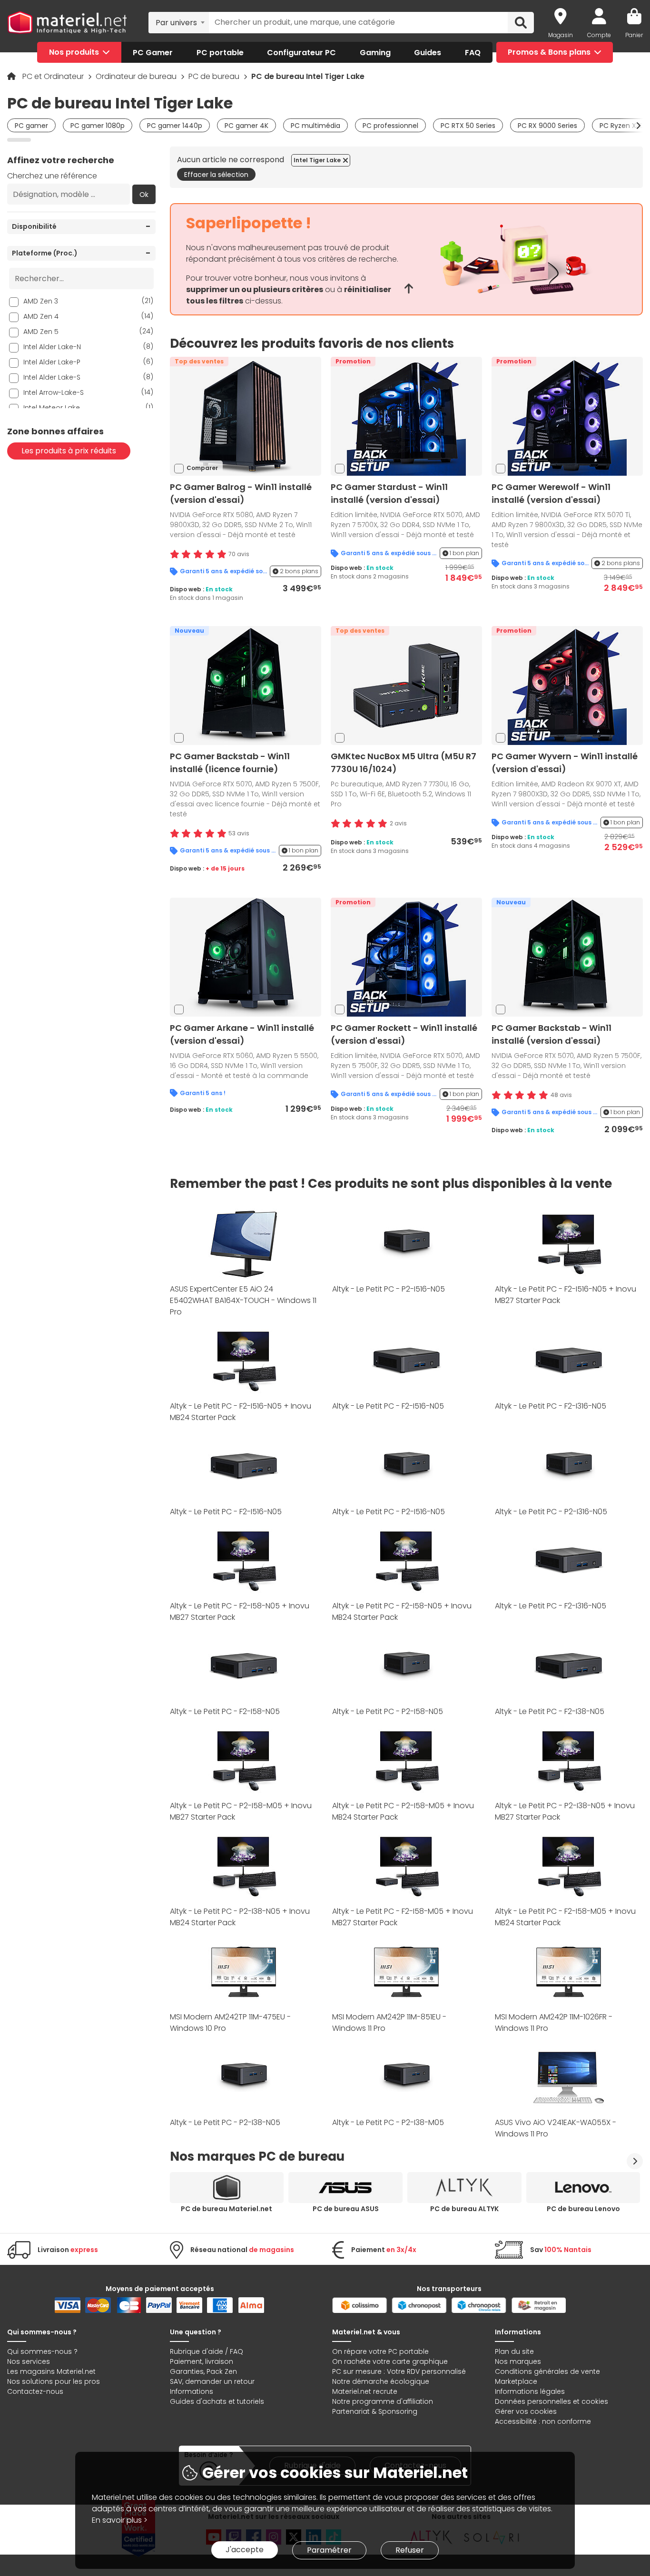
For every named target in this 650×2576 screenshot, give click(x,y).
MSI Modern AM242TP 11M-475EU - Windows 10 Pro (230, 2023)
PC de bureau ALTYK (464, 2209)
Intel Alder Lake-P (88, 362)
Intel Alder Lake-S (88, 377)
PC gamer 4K (246, 126)
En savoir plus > (120, 2520)
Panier (634, 35)
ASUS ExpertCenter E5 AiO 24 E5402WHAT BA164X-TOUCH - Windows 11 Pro (243, 1300)
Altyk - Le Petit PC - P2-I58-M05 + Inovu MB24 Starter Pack (403, 1811)
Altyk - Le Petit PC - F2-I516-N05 (388, 1406)
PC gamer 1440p (175, 126)
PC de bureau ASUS (346, 2209)
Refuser (410, 2550)
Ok (144, 195)
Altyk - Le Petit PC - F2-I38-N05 (550, 1711)
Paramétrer (329, 2550)
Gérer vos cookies (526, 2411)
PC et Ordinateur (54, 76)
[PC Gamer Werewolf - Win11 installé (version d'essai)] (567, 416)
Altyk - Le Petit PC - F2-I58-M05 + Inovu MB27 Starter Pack (403, 1917)
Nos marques (518, 2361)
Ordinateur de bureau (137, 76)
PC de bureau (215, 76)
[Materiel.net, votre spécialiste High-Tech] (67, 23)
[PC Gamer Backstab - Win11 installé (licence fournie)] (246, 685)
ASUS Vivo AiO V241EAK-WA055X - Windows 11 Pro (556, 2128)
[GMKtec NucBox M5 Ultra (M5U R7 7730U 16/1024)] (406, 685)
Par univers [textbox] (176, 23)
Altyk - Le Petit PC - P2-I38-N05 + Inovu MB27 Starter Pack (565, 1811)
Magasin (561, 35)
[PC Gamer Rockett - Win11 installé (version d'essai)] (406, 956)
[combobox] (179, 22)
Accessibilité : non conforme (543, 2421)
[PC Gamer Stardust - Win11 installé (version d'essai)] (406, 416)
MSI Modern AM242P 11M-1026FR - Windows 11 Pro (554, 2023)
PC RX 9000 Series (547, 126)
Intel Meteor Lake (88, 407)
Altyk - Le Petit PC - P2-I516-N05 (389, 1289)
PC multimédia (315, 126)
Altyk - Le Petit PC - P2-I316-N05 (551, 1512)
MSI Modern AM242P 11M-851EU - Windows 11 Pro (389, 2023)
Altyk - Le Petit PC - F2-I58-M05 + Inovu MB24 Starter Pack (565, 1917)
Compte (599, 35)
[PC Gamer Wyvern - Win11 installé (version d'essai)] (567, 685)
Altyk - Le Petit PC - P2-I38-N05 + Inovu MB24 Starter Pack (240, 1917)
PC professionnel (390, 126)
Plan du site (514, 2351)
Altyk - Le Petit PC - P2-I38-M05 (388, 2122)
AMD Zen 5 (88, 331)
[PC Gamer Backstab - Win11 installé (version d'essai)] (567, 956)
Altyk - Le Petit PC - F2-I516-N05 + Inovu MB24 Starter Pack (241, 1412)
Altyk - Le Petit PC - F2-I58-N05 (225, 1711)
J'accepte (245, 2550)
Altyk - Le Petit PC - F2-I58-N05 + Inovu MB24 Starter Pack (402, 1611)
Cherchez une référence (52, 176)
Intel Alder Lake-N (88, 347)
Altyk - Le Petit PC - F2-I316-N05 (551, 1406)
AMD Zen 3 (88, 301)
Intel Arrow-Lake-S (88, 392)
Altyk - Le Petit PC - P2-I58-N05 (388, 1711)
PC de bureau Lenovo (583, 2209)
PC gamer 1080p (98, 126)
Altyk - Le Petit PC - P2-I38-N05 (225, 2122)
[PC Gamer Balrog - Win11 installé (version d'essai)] (246, 416)
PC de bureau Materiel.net (227, 2209)
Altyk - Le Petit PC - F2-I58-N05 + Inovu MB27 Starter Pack (240, 1611)
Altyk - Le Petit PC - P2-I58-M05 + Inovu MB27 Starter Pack (241, 1811)
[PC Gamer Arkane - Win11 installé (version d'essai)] (246, 956)
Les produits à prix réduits (69, 451)
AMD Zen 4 (88, 316)
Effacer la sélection (216, 175)
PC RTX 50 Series (468, 126)
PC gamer (31, 126)
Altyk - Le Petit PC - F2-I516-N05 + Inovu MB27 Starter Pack (566, 1295)
